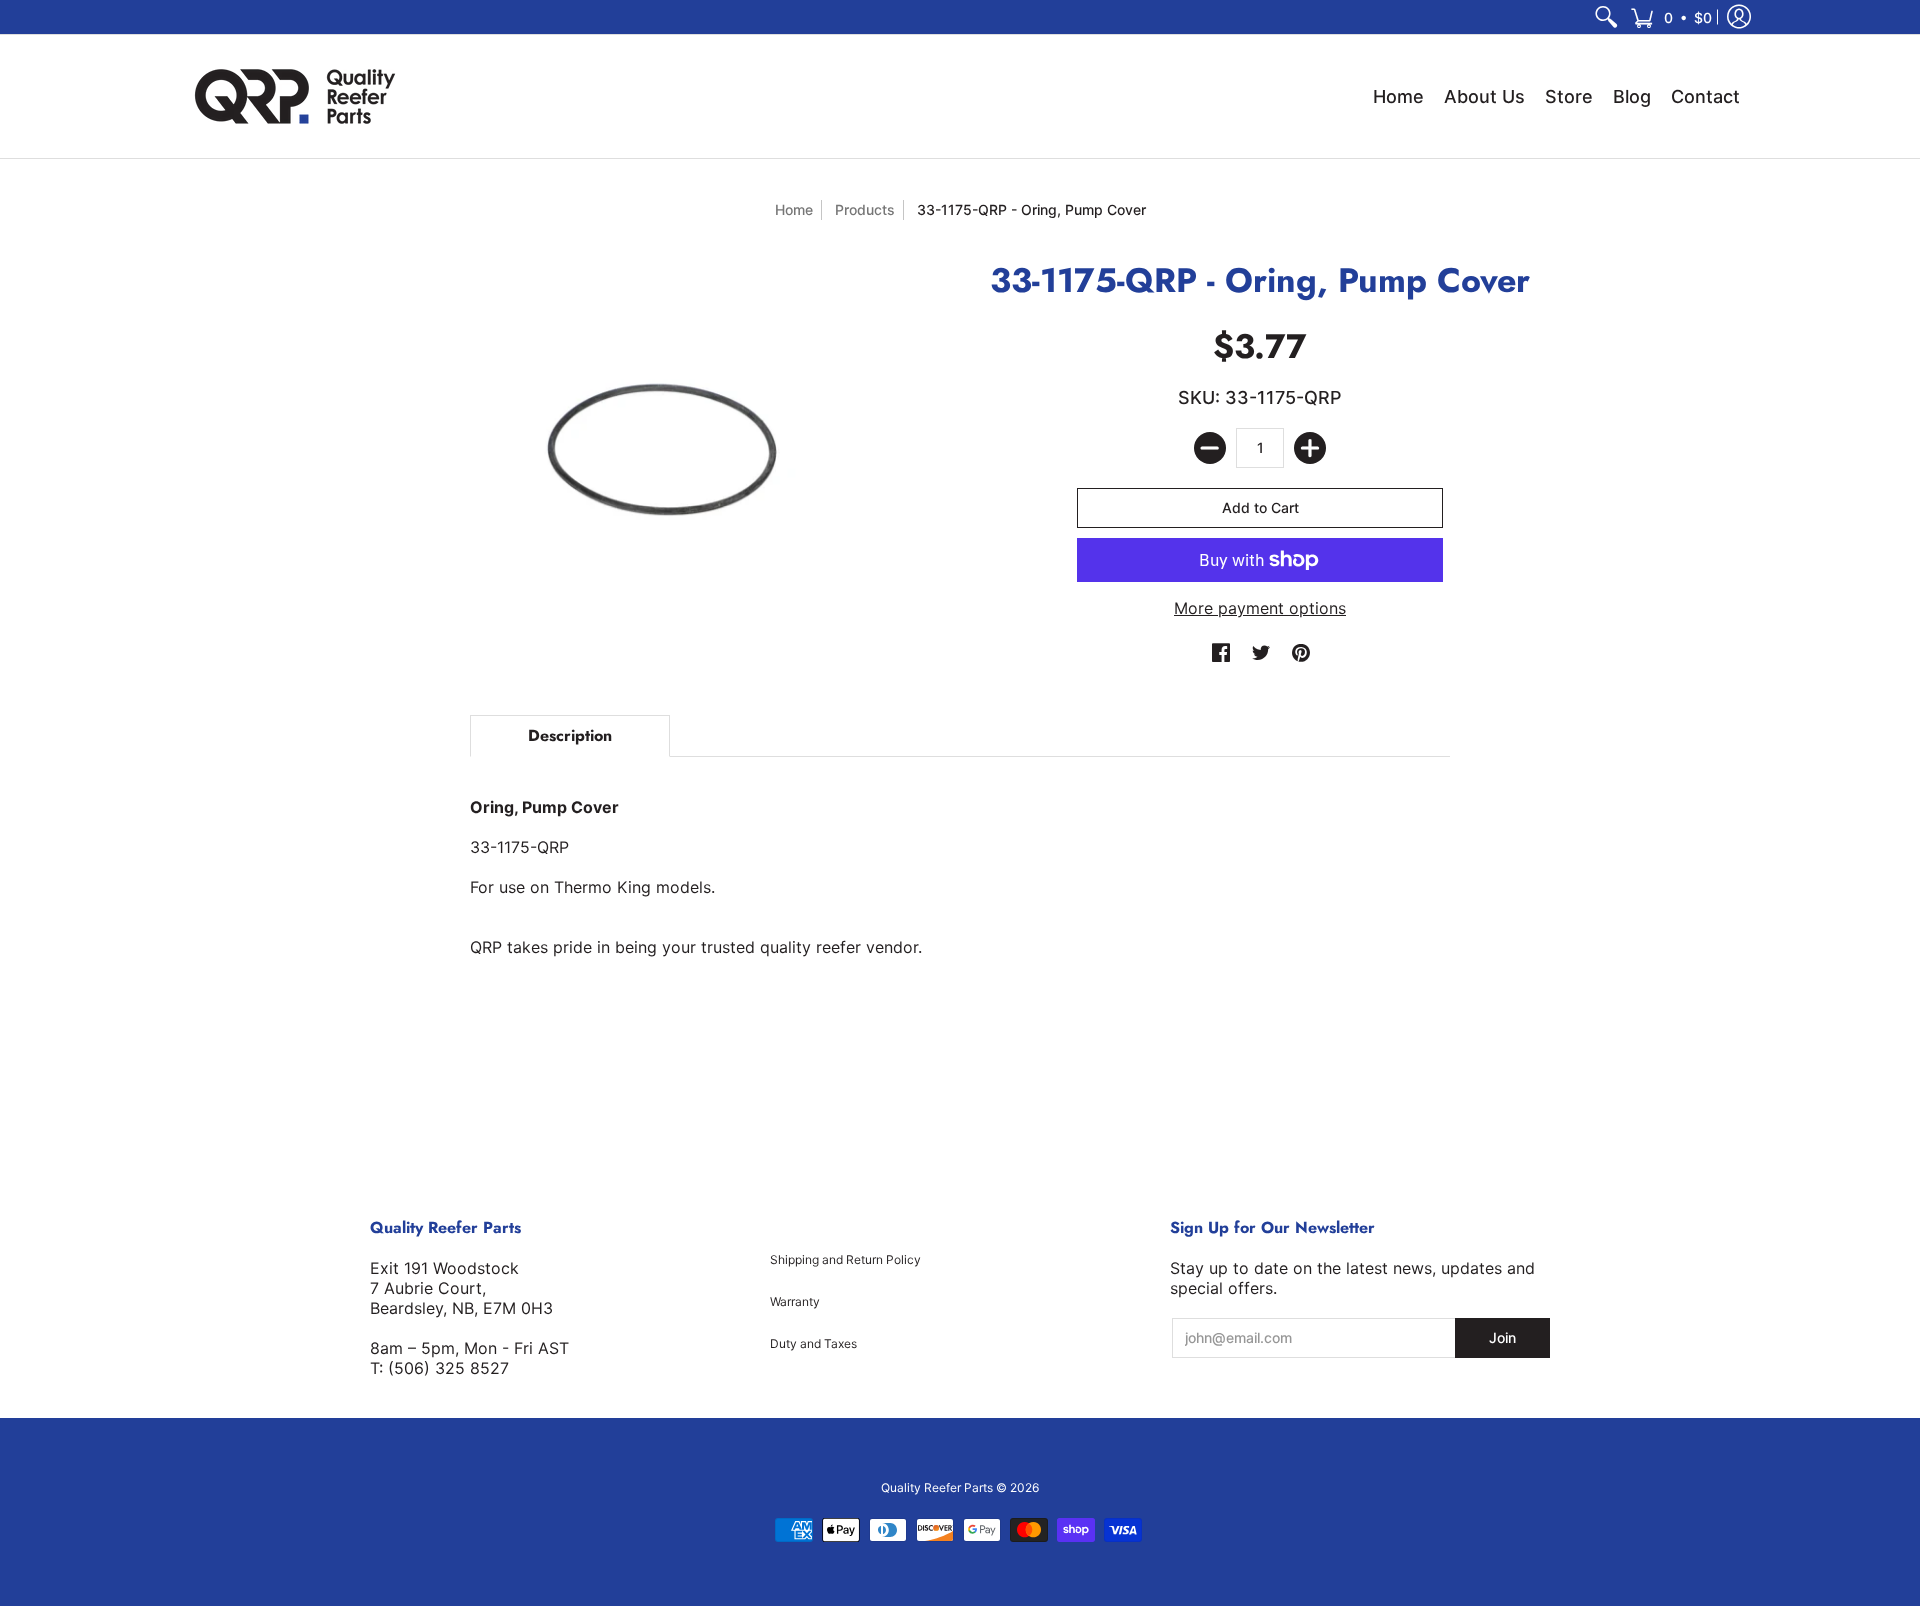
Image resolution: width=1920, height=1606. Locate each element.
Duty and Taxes (813, 1343)
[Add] (1310, 448)
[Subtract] (1210, 448)
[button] (1671, 17)
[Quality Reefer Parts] (295, 96)
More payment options (1260, 608)
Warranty (795, 1301)
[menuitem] (1606, 17)
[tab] (570, 736)
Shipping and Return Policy (845, 1259)
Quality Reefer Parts (937, 1487)
